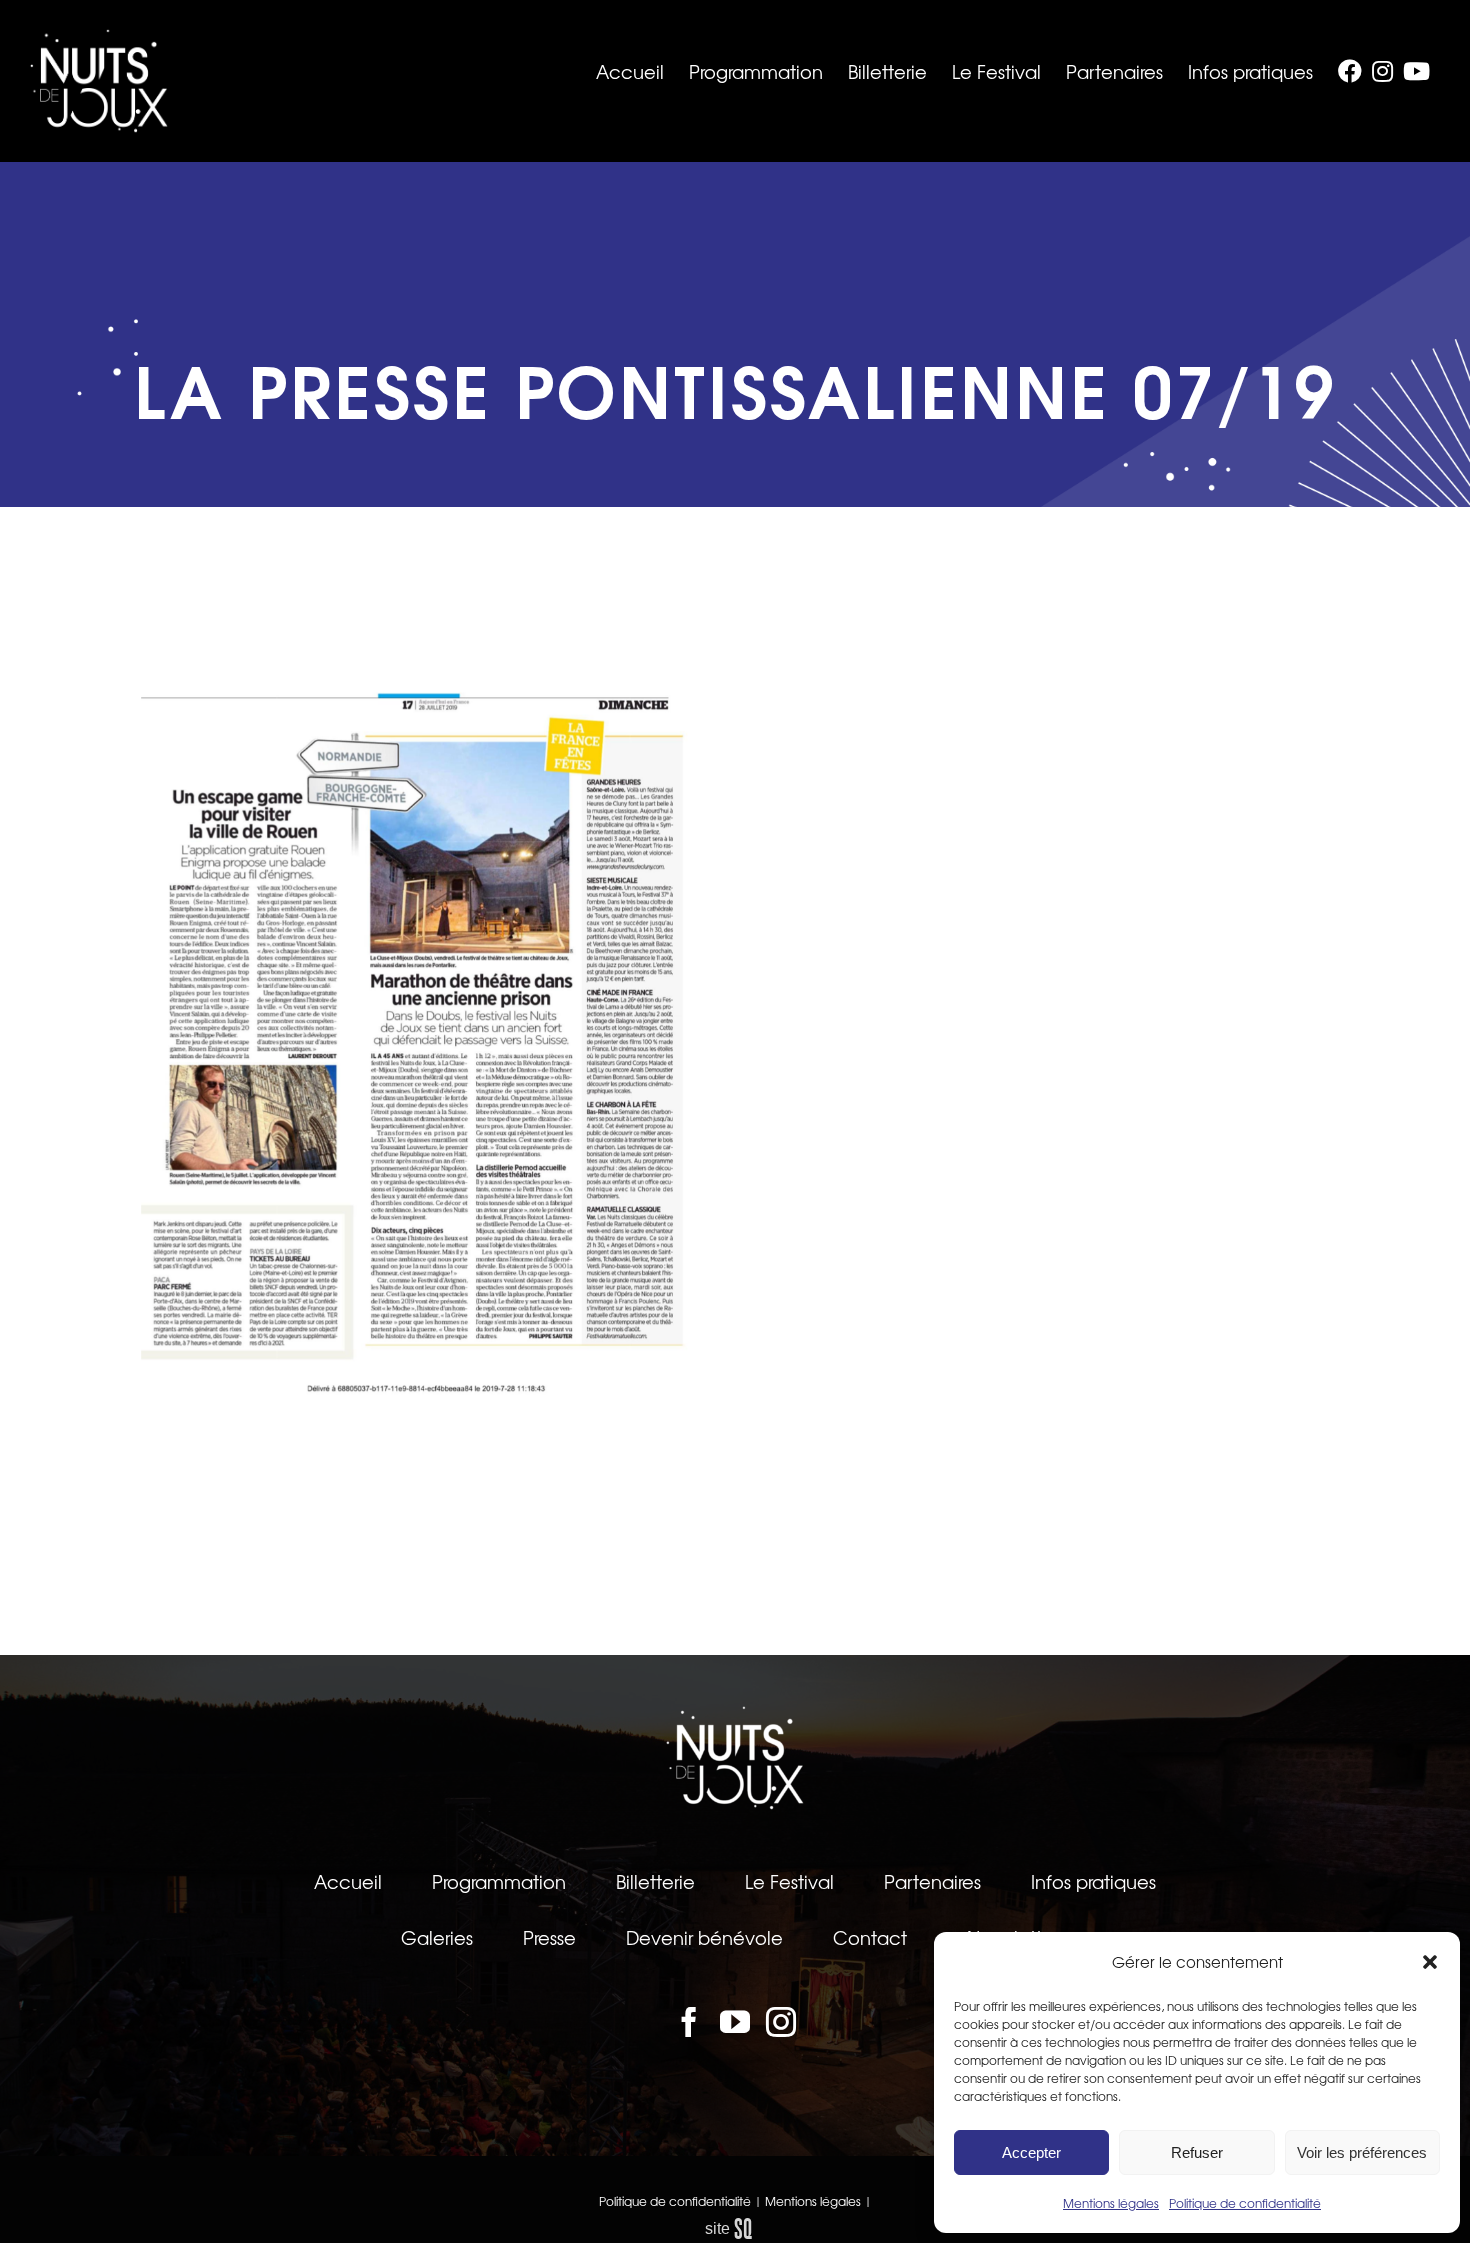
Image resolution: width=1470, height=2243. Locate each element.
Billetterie (655, 1881)
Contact (870, 1937)
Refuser (1197, 2152)
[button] (1430, 1962)
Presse (549, 1937)
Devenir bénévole (704, 1937)
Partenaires (932, 1881)
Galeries (437, 1937)
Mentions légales (1111, 2203)
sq (735, 2229)
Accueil (348, 1881)
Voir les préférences (1362, 2152)
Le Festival (789, 1881)
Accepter (1031, 2152)
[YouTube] (735, 2022)
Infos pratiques (1093, 1881)
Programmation (499, 1881)
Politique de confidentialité (1245, 2203)
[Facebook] (689, 2022)
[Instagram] (781, 2022)
